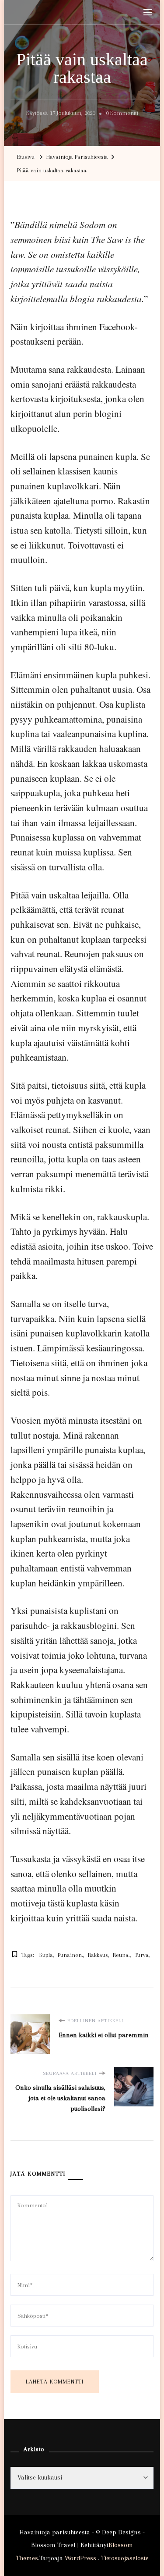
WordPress (80, 2558)
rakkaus (98, 1955)
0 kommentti (122, 114)
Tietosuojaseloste (125, 2558)
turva (142, 1955)
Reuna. (121, 1955)
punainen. (70, 1955)
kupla (46, 1955)
